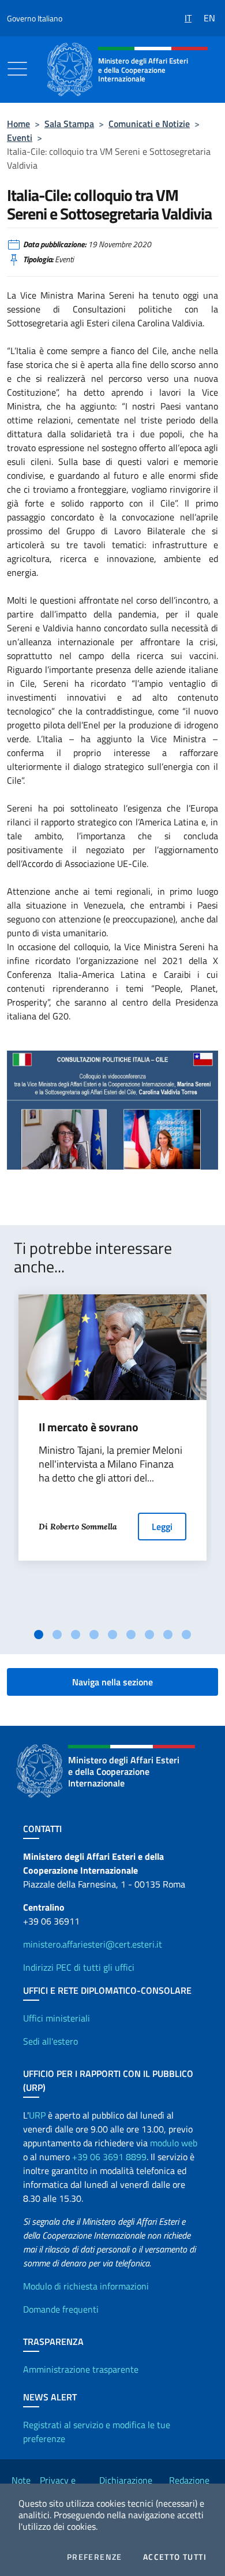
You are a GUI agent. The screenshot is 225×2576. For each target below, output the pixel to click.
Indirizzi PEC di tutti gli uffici (79, 1967)
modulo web (174, 2143)
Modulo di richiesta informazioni (86, 2286)
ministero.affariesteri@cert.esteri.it (93, 1944)
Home (18, 124)
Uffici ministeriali (57, 2018)
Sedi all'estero (50, 2041)
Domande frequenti (61, 2309)
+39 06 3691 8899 (109, 2157)
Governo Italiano (35, 18)
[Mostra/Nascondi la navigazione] (17, 69)
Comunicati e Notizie (149, 124)
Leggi (162, 1527)
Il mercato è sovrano (89, 1427)
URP (37, 2115)
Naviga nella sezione (112, 1682)
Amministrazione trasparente (81, 2369)
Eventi (20, 137)
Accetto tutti (175, 2557)
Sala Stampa (69, 124)
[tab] (39, 1635)
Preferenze (95, 2557)
